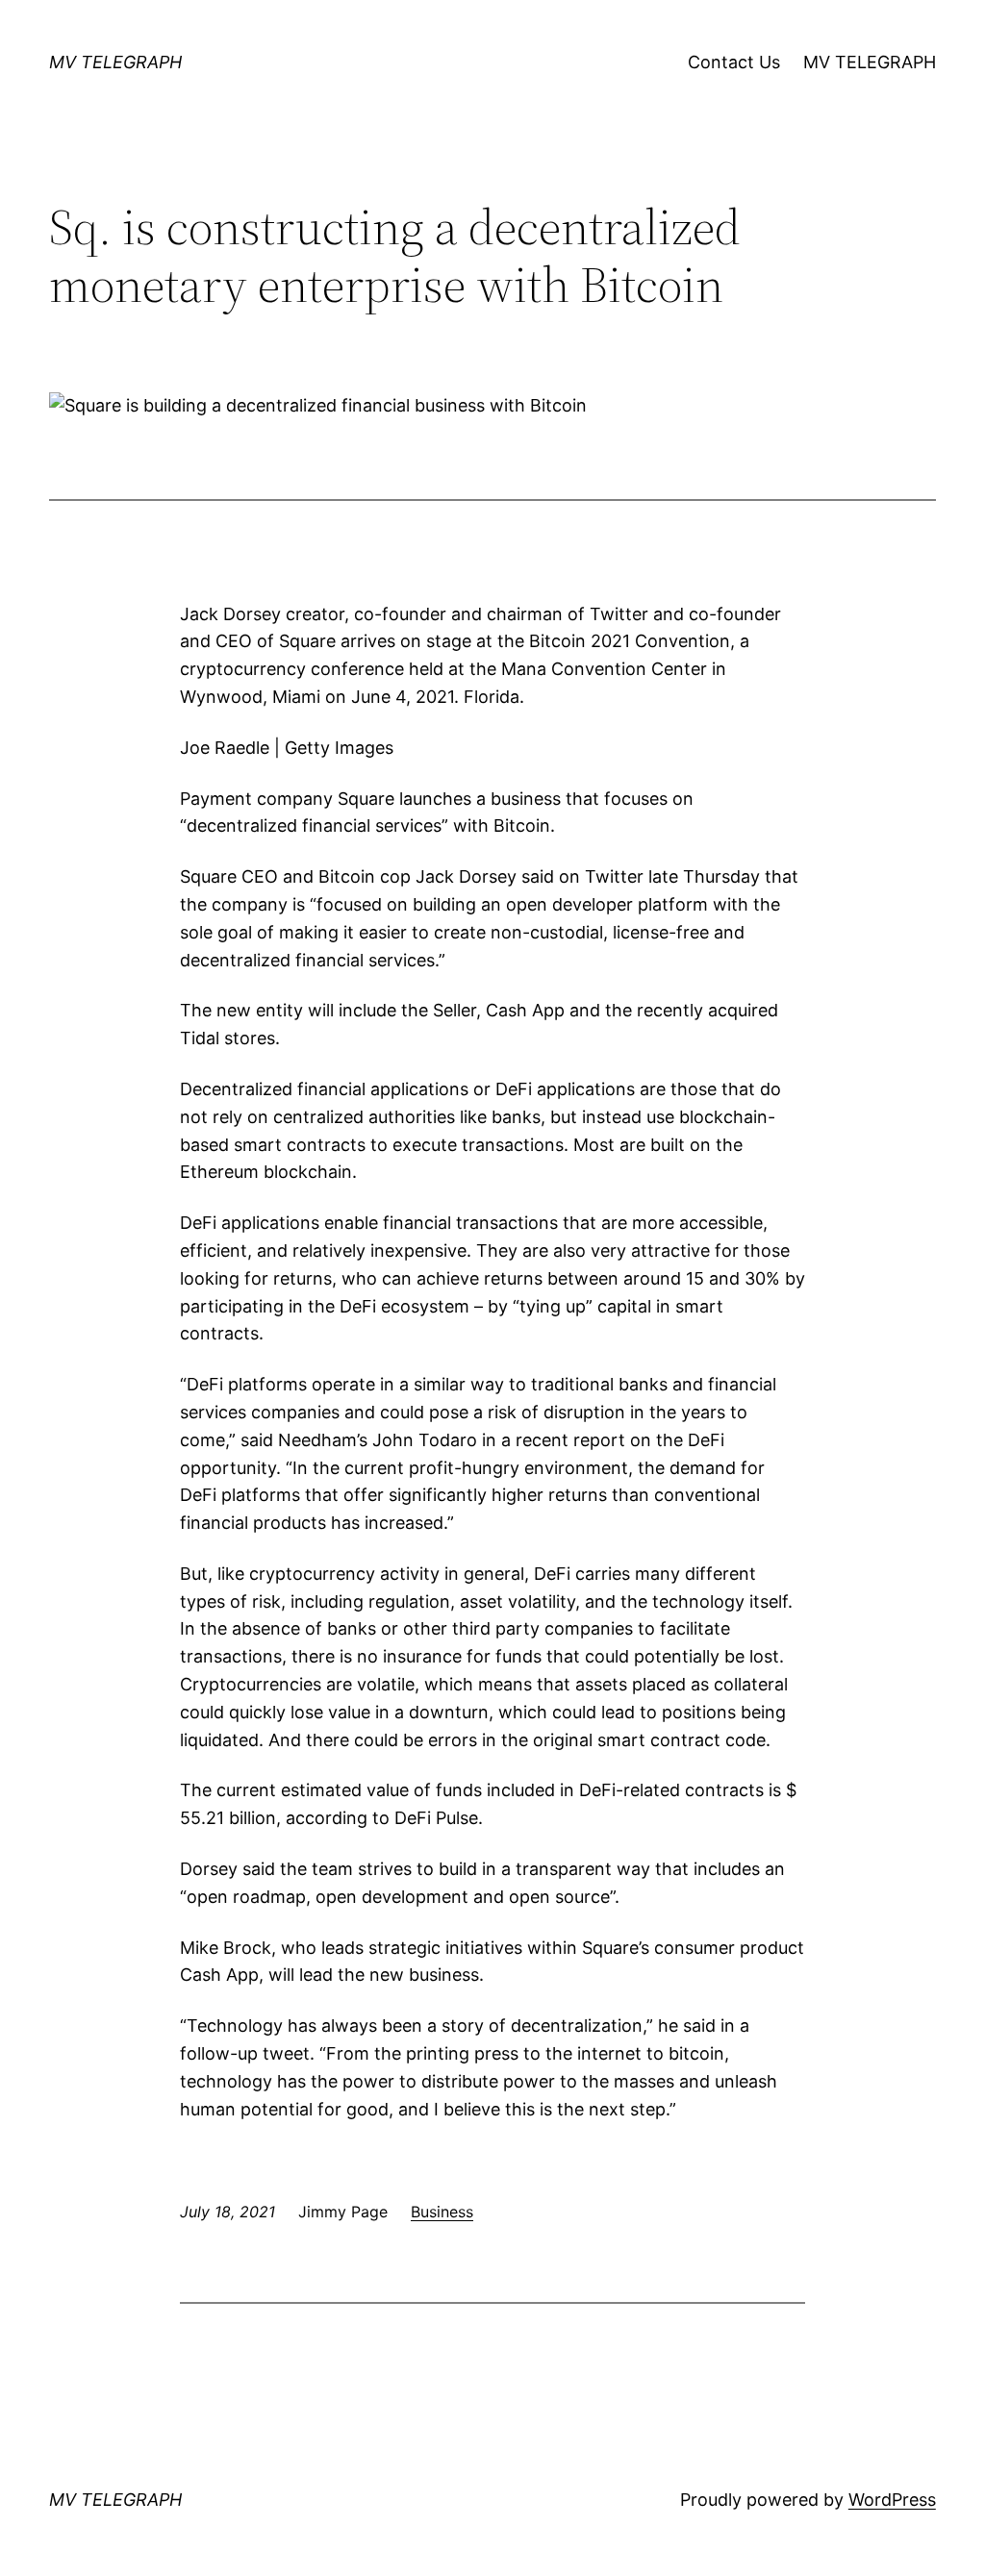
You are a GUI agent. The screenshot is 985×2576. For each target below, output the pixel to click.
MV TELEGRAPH (115, 62)
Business (442, 2212)
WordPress (892, 2500)
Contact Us (734, 62)
